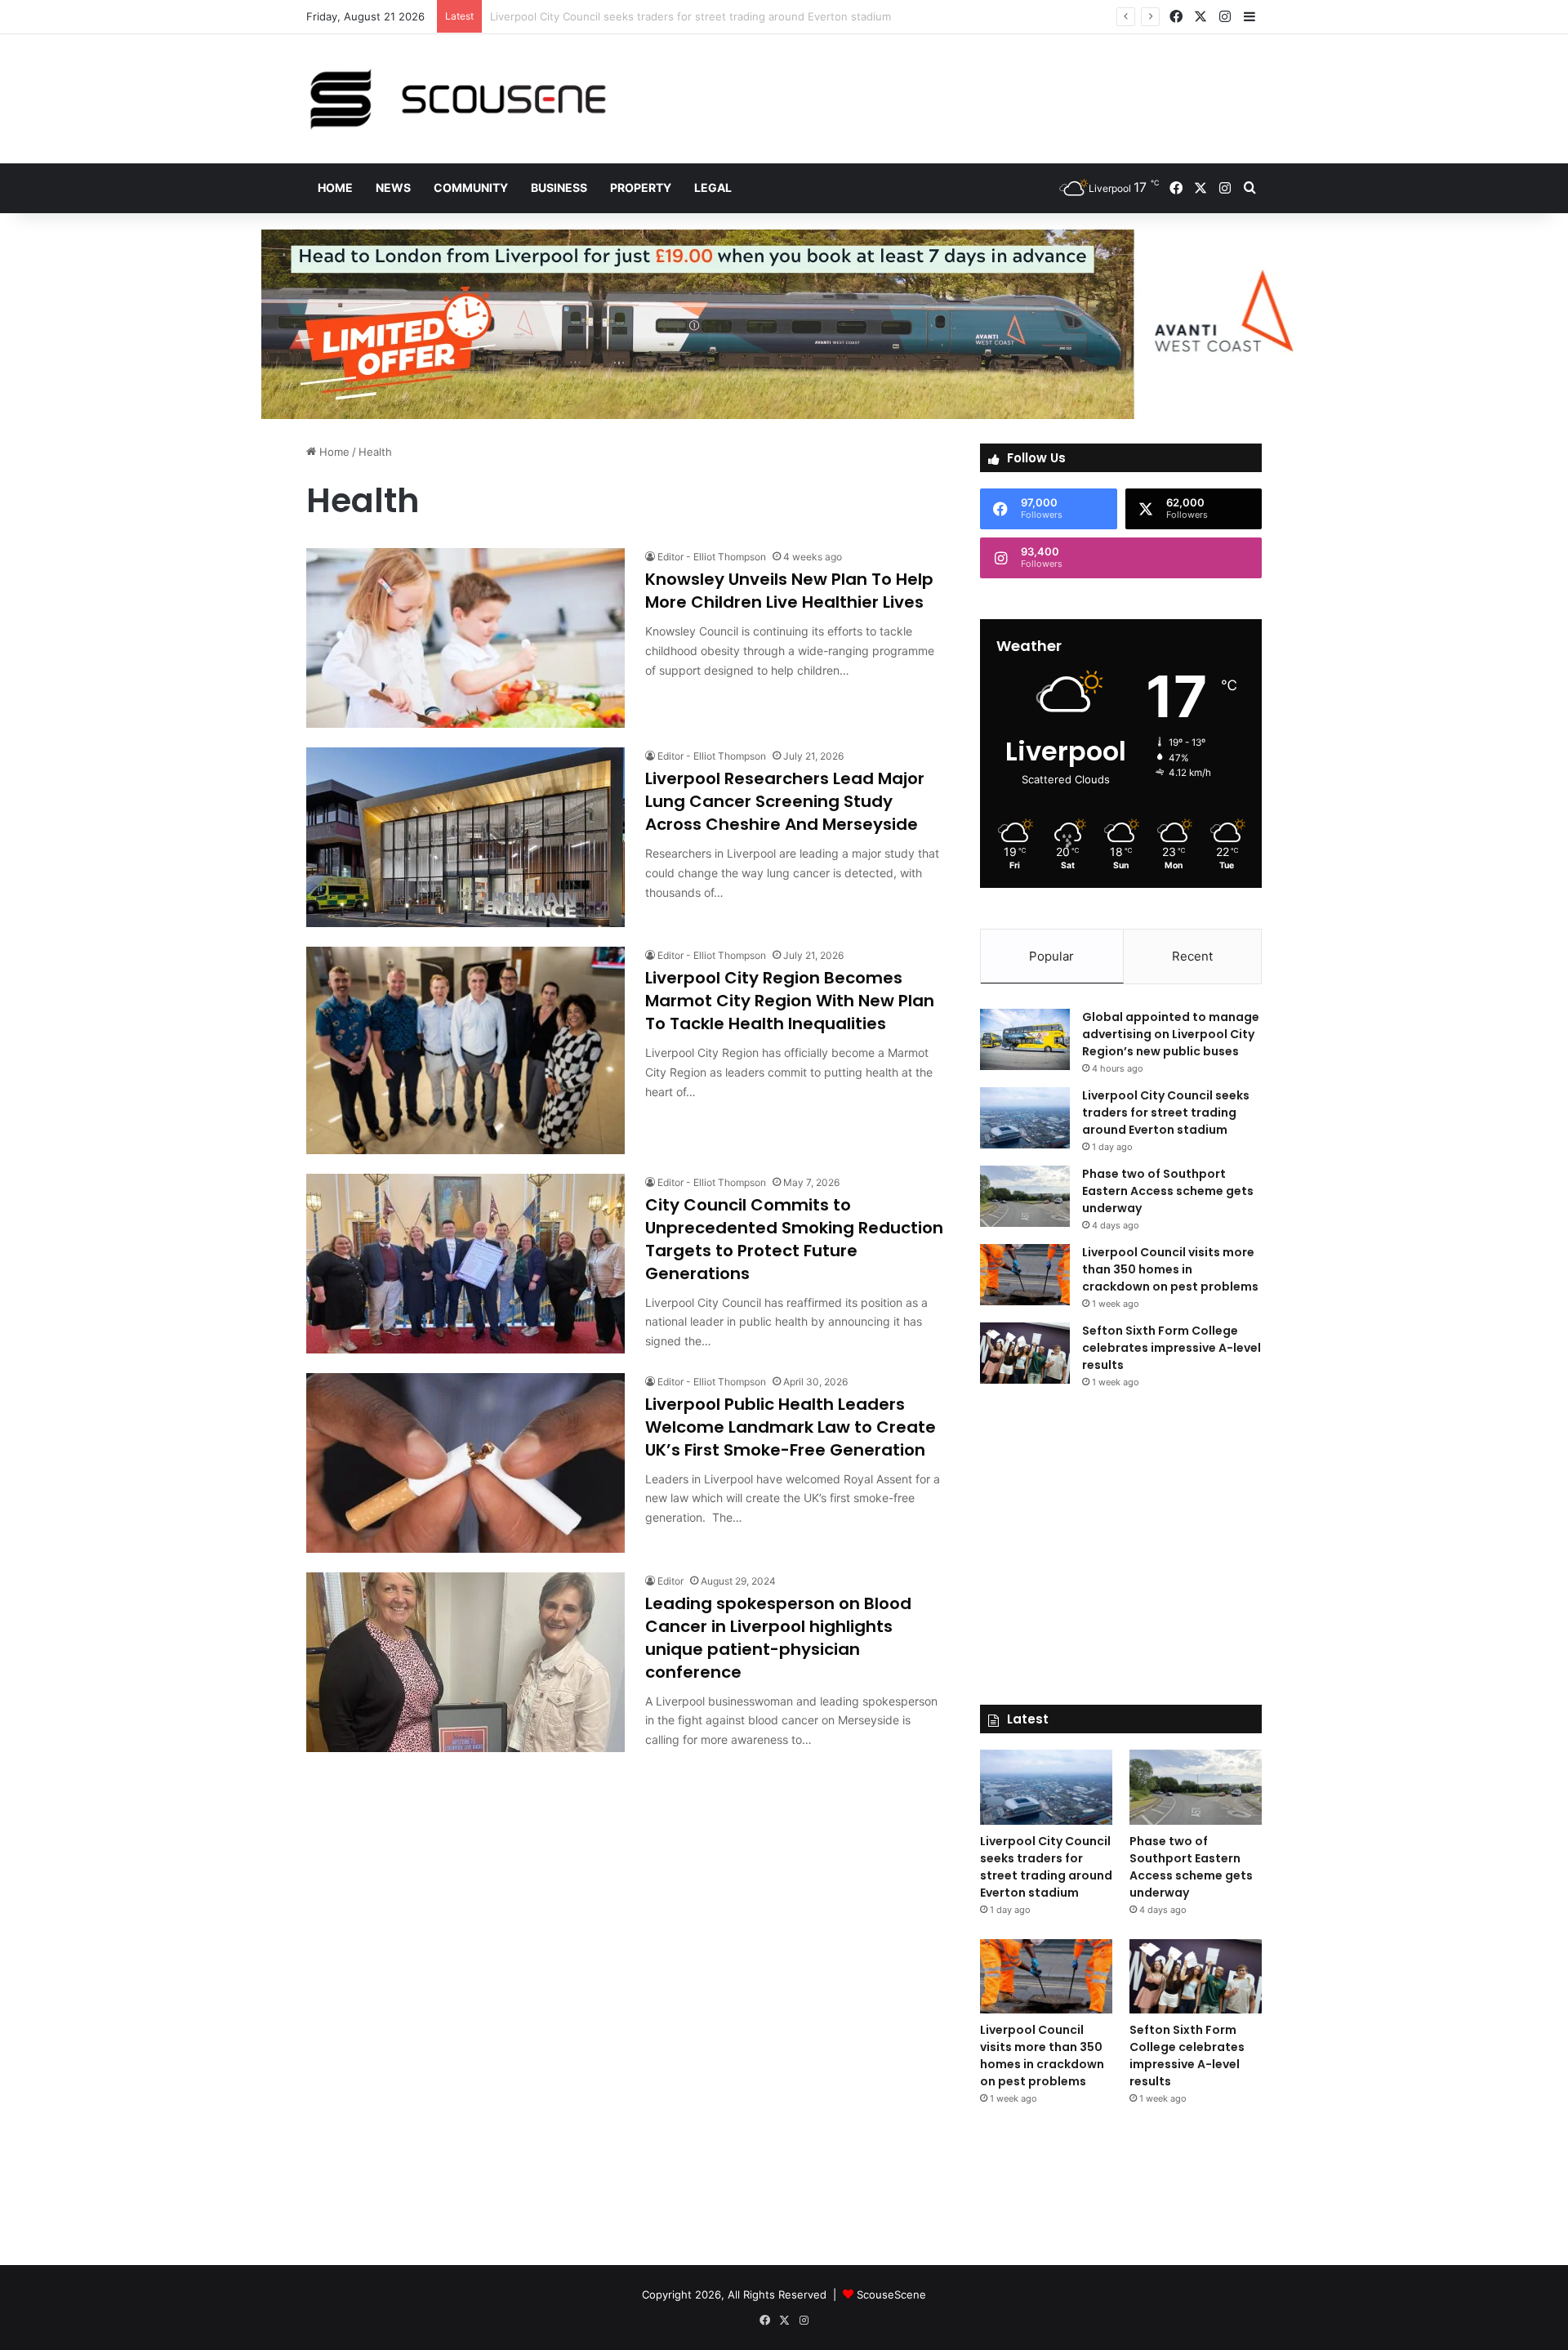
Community (471, 187)
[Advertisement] (947, 87)
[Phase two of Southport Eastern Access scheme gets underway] (1025, 1196)
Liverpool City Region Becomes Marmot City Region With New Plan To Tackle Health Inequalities (790, 1001)
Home (335, 187)
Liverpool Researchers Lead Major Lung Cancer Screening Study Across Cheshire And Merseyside (785, 801)
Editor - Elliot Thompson (712, 557)
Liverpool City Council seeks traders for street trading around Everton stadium (1166, 1113)
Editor (670, 1581)
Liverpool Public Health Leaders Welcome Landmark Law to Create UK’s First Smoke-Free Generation (791, 1427)
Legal (713, 187)
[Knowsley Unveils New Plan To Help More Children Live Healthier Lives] (465, 638)
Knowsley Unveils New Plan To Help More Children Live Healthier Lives (789, 591)
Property (641, 187)
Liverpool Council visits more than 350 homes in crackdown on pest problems (1170, 1269)
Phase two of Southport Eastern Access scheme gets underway (654, 16)
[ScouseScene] (457, 99)
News (393, 187)
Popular (1051, 956)
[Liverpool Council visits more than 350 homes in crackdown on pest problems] (1025, 1275)
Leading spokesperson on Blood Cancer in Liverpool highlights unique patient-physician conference (778, 1638)
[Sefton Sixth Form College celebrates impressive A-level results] (1025, 1353)
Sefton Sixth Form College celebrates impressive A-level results (1172, 1348)
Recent (1192, 956)
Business (559, 187)
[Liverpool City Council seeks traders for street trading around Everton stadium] (1025, 1118)
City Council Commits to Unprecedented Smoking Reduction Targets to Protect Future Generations (794, 1239)
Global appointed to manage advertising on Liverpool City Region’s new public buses (1171, 1034)
